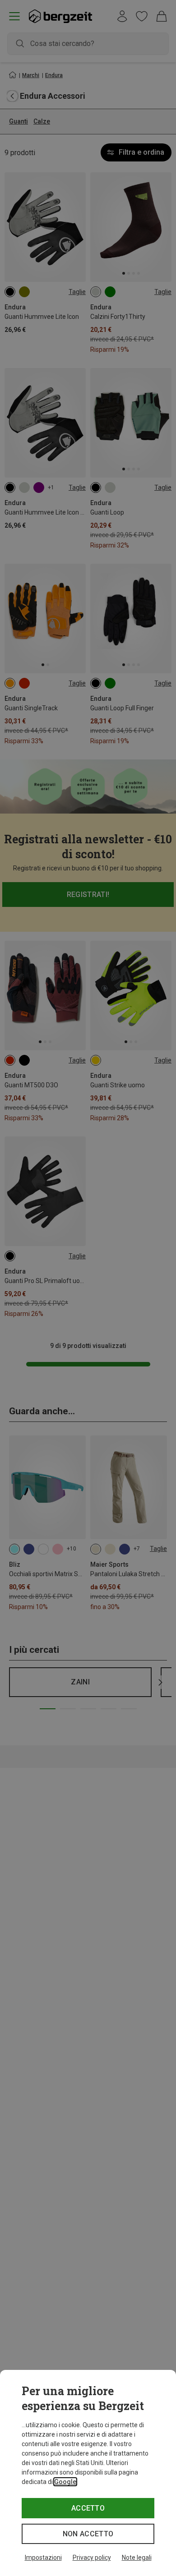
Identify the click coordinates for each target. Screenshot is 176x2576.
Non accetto (88, 2534)
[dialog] (88, 2473)
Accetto (88, 2508)
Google (65, 2482)
